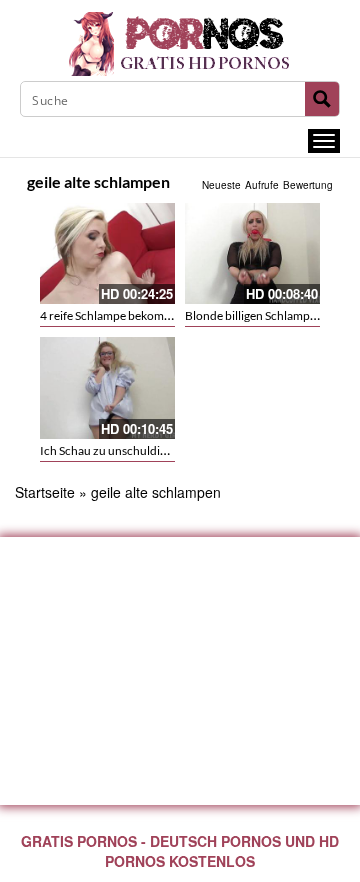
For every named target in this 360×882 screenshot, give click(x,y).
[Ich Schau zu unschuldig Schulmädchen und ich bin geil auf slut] (107, 387)
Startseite (45, 492)
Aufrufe (262, 185)
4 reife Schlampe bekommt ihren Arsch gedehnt (163, 315)
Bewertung (308, 185)
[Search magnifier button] (322, 99)
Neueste (221, 185)
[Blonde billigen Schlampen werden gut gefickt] (252, 253)
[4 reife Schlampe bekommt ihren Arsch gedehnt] (107, 253)
